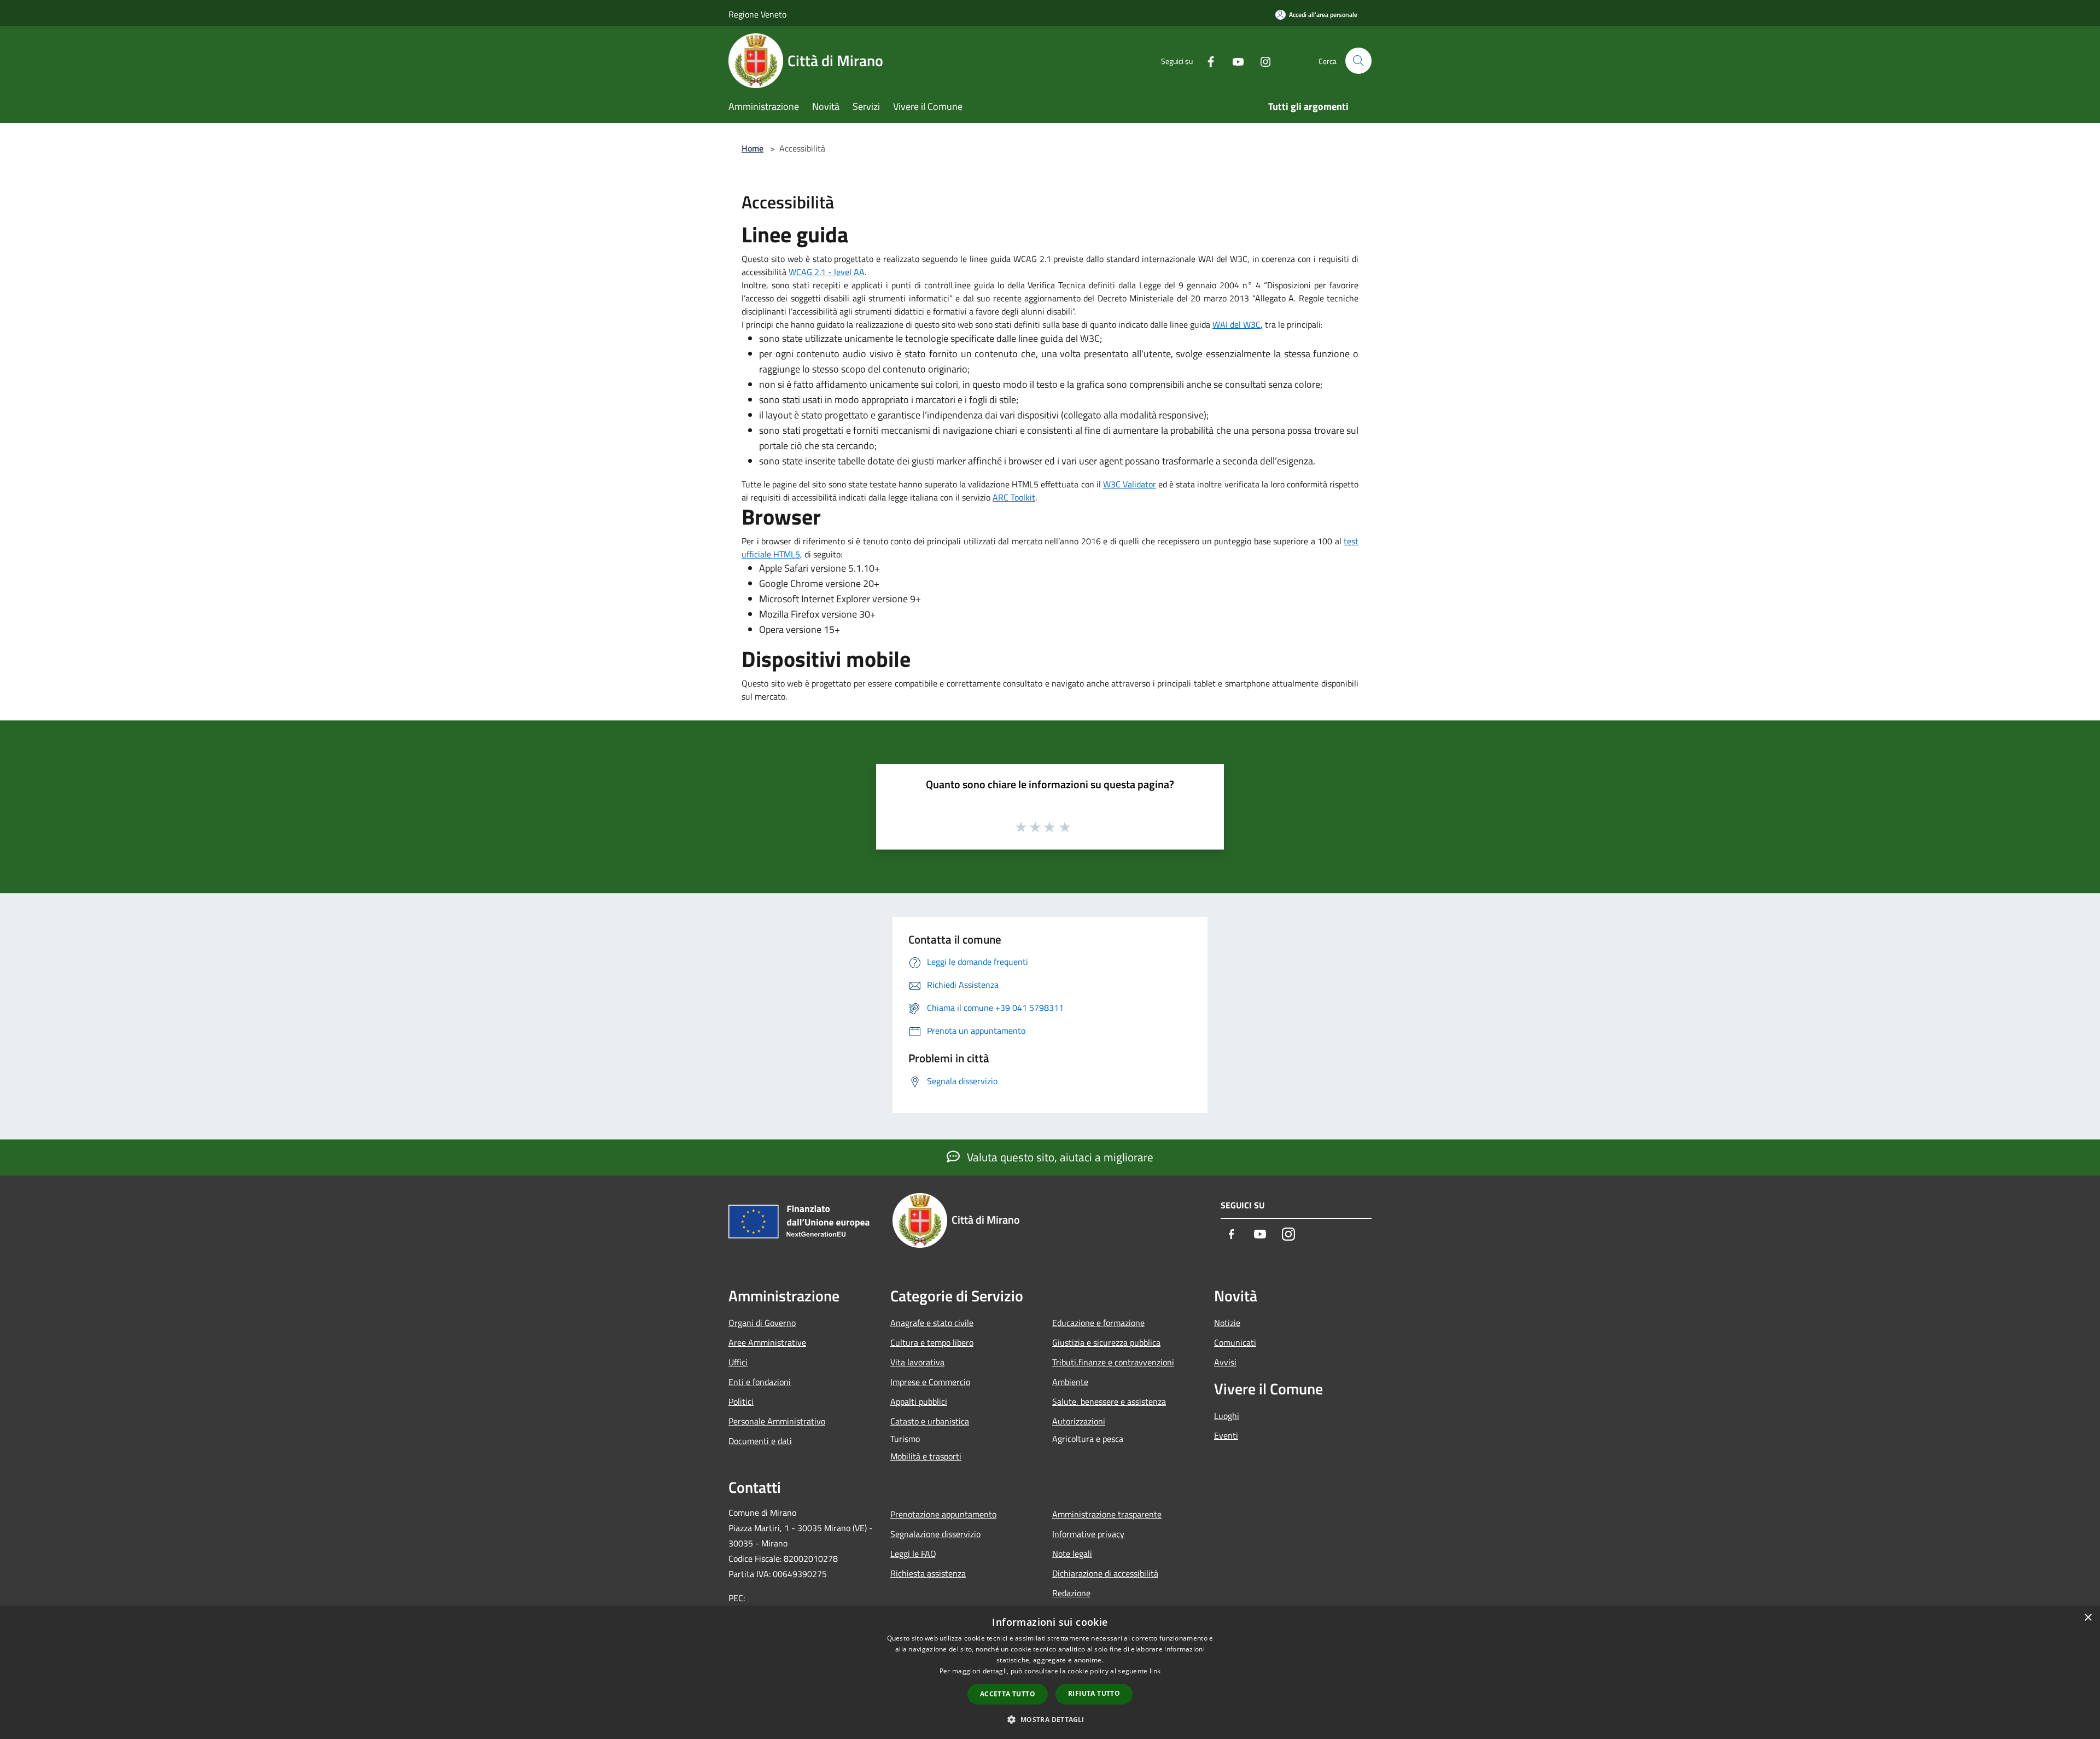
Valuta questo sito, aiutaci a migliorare (1059, 1157)
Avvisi (1225, 1362)
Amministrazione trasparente (1107, 1514)
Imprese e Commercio (930, 1382)
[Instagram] (1261, 60)
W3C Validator (1130, 484)
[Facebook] (1206, 60)
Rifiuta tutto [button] (1094, 1693)
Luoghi (1227, 1416)
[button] (1050, 1719)
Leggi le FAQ (913, 1554)
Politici (741, 1401)
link (1155, 1671)
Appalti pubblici (919, 1401)
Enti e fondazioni (760, 1382)
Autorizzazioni (1079, 1421)
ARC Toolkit (1014, 497)
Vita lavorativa (917, 1362)
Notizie (1227, 1323)
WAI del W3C (1236, 324)
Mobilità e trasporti (926, 1456)
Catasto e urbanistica (930, 1421)
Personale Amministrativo (777, 1421)
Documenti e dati (760, 1441)
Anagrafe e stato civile (932, 1323)
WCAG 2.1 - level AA (827, 272)
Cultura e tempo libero (932, 1342)
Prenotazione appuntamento (943, 1514)
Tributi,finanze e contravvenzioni (1113, 1362)
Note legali (1072, 1554)
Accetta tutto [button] (1008, 1694)
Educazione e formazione (1098, 1323)
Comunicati (1235, 1342)
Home (752, 148)
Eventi (1226, 1435)
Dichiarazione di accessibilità (1105, 1573)
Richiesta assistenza (928, 1573)
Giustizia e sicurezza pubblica (1106, 1342)
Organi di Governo (762, 1323)
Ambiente (1070, 1382)
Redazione (1071, 1593)
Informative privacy (1088, 1534)
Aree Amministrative (767, 1342)
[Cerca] (1358, 61)
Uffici (738, 1362)
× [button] (2088, 1618)
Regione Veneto (757, 14)
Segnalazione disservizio (935, 1534)
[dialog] (1050, 1673)
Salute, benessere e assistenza (1109, 1401)
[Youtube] (1234, 60)
